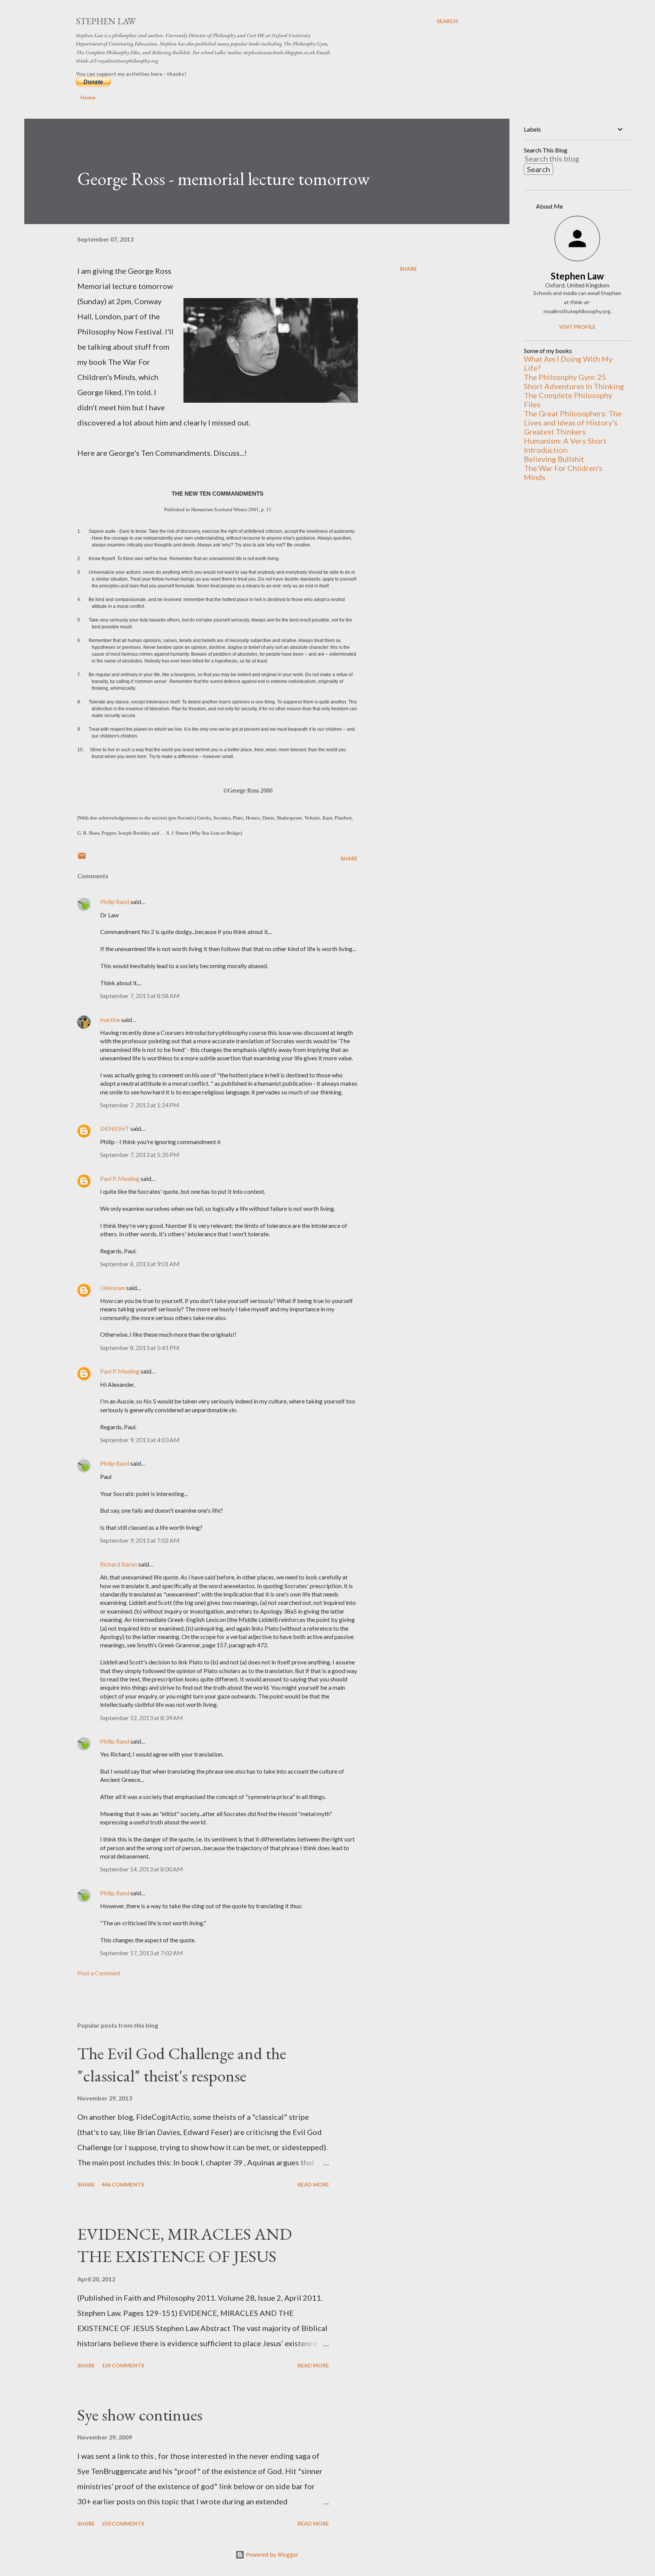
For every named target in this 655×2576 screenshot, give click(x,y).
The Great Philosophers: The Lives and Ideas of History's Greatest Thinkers (573, 422)
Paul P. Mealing (120, 1178)
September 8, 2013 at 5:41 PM (140, 1348)
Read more (313, 2184)
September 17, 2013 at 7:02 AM (142, 1953)
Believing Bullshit (554, 459)
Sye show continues (140, 2415)
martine (110, 1020)
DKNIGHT (115, 1128)
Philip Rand (115, 902)
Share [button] (408, 269)
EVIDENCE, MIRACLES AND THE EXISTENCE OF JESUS (185, 2245)
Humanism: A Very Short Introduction (565, 445)
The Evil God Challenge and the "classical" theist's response (182, 2064)
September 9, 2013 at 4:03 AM (140, 1440)
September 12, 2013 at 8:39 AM (142, 1718)
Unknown (113, 1288)
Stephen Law (106, 21)
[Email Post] (82, 858)
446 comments (123, 2184)
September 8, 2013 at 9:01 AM (140, 1264)
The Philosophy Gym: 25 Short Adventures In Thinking (574, 381)
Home (88, 97)
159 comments (123, 2365)
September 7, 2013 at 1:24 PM (140, 1105)
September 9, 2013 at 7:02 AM (140, 1540)
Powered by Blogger (271, 2555)
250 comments (123, 2523)
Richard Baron (119, 1564)
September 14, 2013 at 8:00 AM (142, 1869)
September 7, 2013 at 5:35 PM (140, 1155)
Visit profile (577, 327)
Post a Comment (99, 1973)
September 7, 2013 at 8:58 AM (140, 996)
